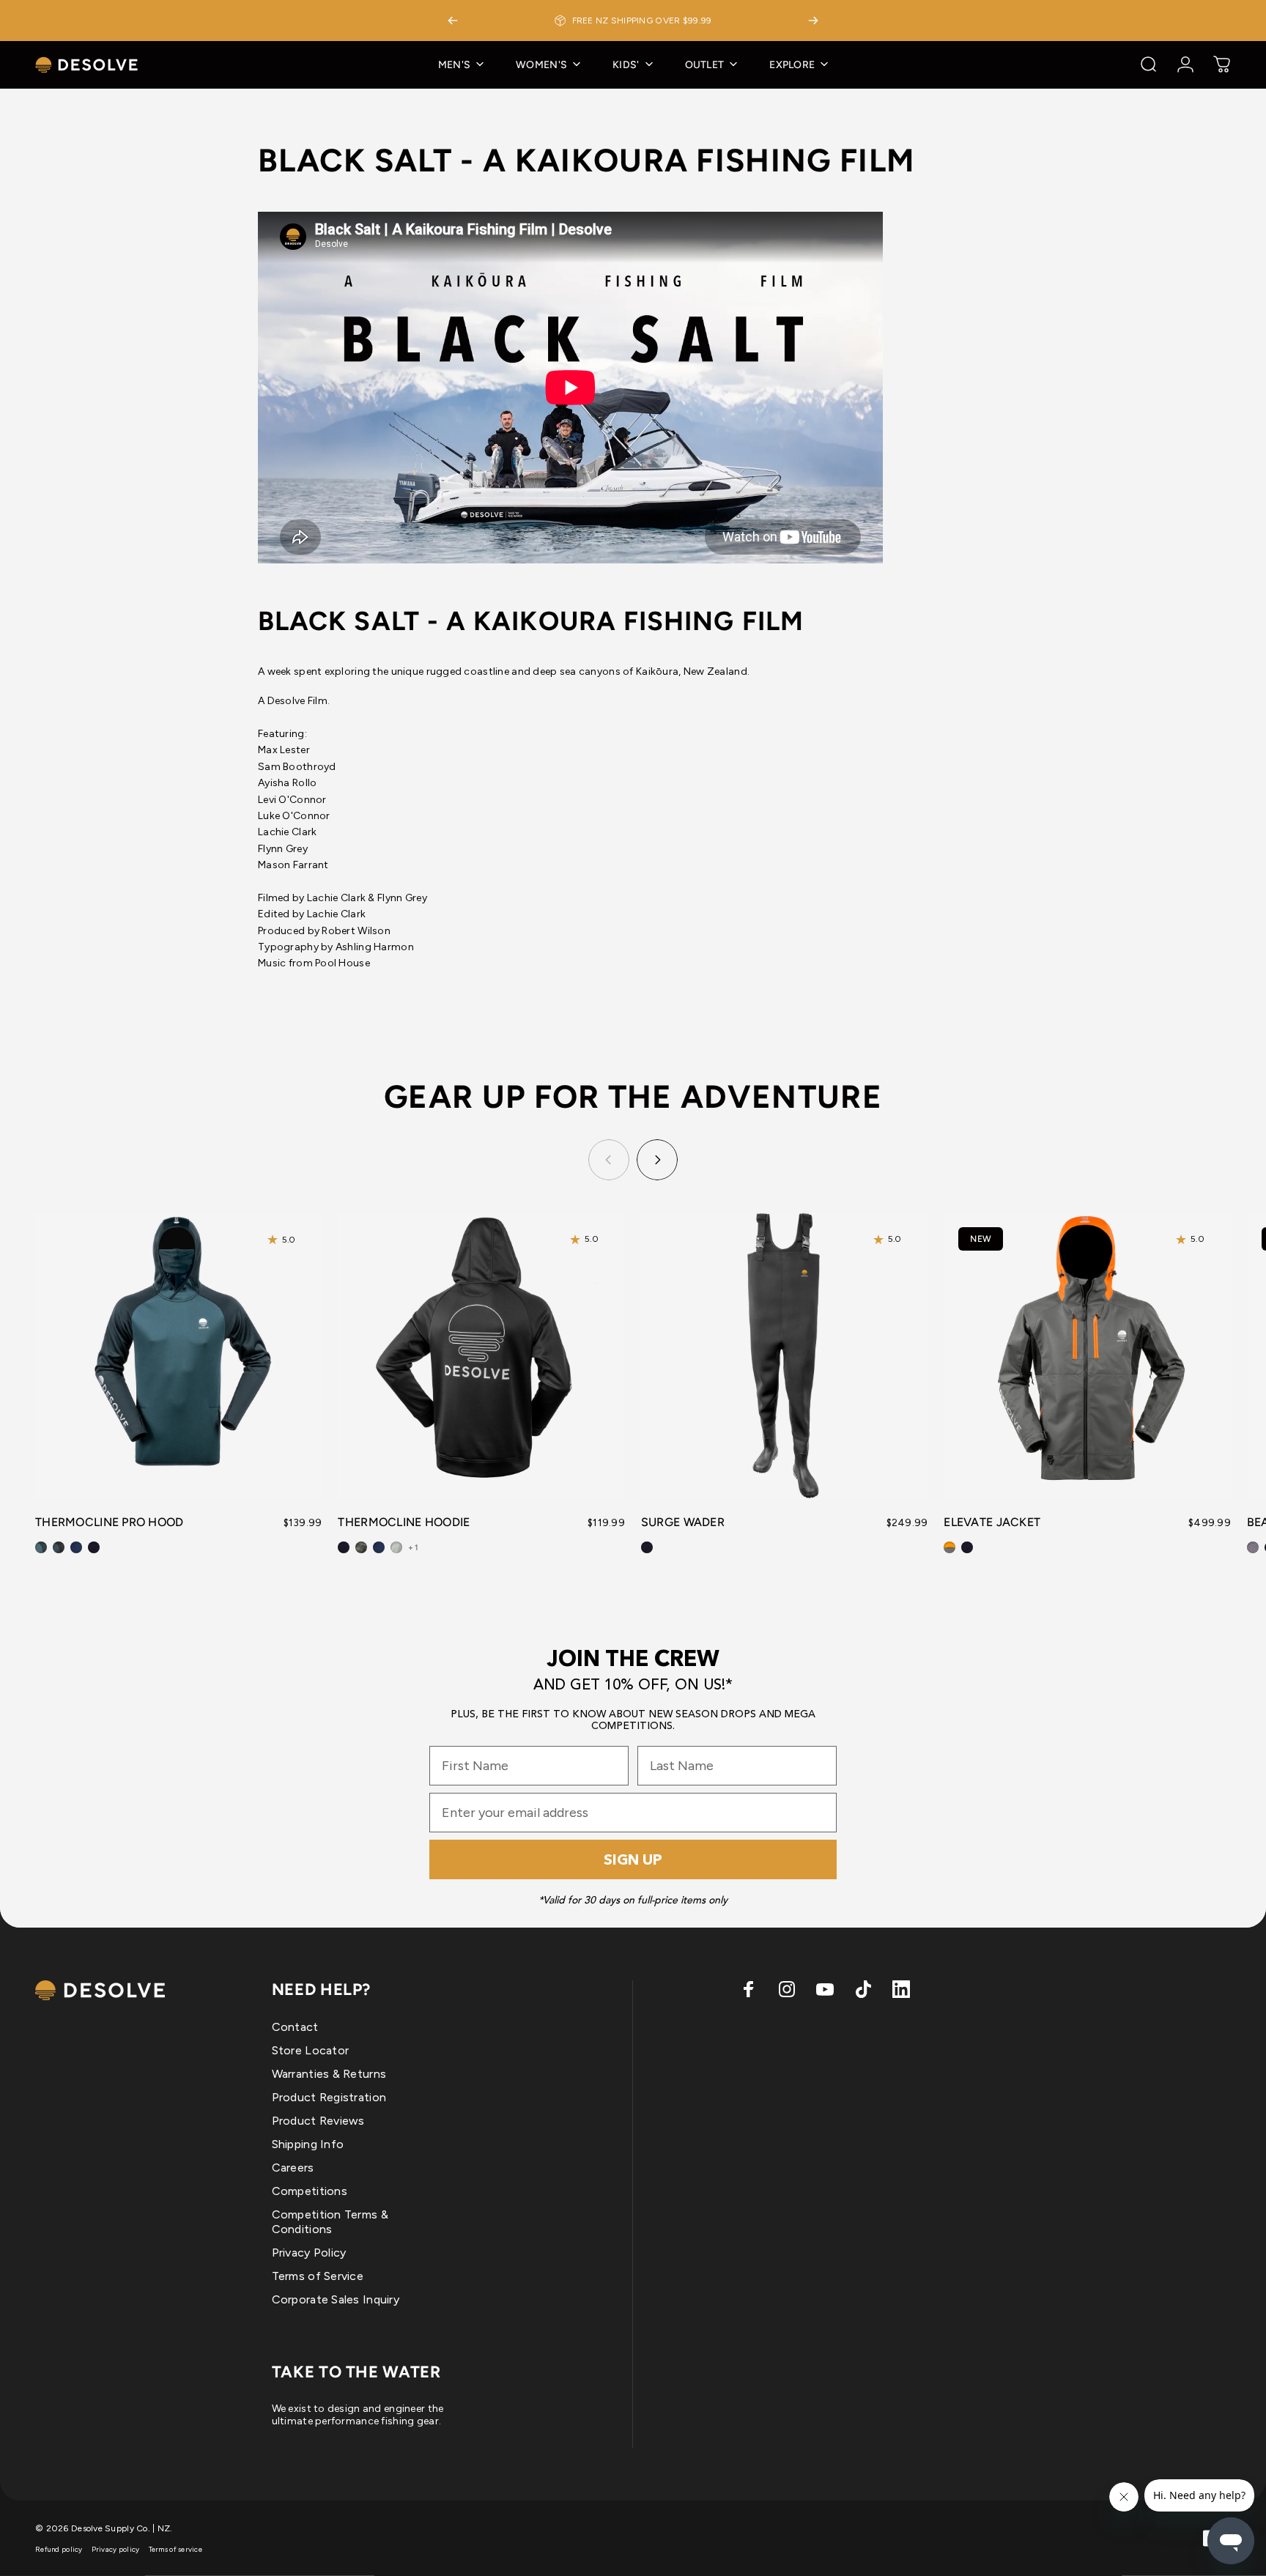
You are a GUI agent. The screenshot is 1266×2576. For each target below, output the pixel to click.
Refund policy (59, 2549)
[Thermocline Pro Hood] (179, 1356)
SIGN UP (633, 1859)
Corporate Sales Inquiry (336, 2299)
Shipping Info (308, 2144)
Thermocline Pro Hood (110, 1522)
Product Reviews (318, 2121)
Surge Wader (683, 1522)
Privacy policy (116, 2549)
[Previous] (453, 21)
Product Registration (329, 2097)
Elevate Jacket (992, 1522)
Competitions (310, 2191)
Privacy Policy (309, 2253)
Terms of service (175, 2549)
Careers (293, 2168)
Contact (295, 2027)
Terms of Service (318, 2276)
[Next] (813, 21)
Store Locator (311, 2050)
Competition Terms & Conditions (330, 2222)
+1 (413, 1548)
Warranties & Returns (329, 2074)
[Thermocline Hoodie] (481, 1356)
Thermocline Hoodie (404, 1522)
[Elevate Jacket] (1087, 1356)
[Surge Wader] (785, 1356)
